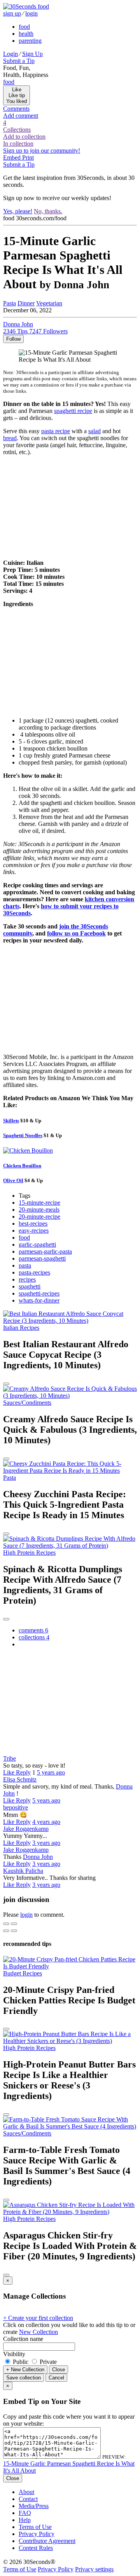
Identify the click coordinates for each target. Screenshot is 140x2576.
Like (10, 1772)
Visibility (14, 2354)
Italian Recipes (21, 1328)
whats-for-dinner (39, 1300)
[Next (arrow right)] (14, 1931)
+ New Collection (25, 2370)
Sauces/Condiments (27, 1403)
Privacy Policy (37, 2534)
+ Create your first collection (38, 2318)
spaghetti (30, 1286)
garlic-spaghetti (37, 1244)
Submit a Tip (19, 61)
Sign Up (32, 54)
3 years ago (46, 1843)
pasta (25, 1265)
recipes (27, 1279)
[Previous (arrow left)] (6, 1931)
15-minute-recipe (39, 1203)
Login (10, 54)
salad (94, 431)
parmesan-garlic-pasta (45, 1251)
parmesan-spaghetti (42, 1258)
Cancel (56, 2378)
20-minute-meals (39, 1210)
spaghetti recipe (73, 411)
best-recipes (33, 1224)
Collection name (23, 2339)
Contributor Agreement (47, 2541)
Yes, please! (18, 211)
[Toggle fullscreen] (14, 1924)
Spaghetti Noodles (23, 1135)
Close (59, 2370)
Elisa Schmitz (20, 1779)
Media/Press (34, 2506)
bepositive (16, 1807)
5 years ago (51, 1772)
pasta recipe (56, 431)
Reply (23, 1772)
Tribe (10, 1758)
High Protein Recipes (29, 1553)
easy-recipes (34, 1231)
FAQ (25, 2513)
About (26, 2492)
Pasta (10, 303)
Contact (28, 2499)
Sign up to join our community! (42, 151)
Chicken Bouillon (22, 1166)
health (26, 34)
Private (47, 2362)
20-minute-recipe (39, 1217)
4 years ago (46, 1822)
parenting (30, 41)
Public (21, 2362)
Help (25, 2520)
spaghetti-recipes (39, 1293)
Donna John (38, 1857)
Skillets (11, 1121)
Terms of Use (35, 2527)
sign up (12, 13)
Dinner (26, 303)
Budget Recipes (23, 1973)
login (31, 13)
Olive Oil (13, 1180)
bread (10, 438)
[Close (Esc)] (6, 1924)
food (24, 27)
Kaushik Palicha (23, 1871)
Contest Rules (36, 2548)
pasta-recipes (34, 1272)
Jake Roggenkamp (26, 1829)
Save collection (24, 2378)
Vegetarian (49, 303)
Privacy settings (94, 2569)
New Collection (38, 2332)
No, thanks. (48, 211)
